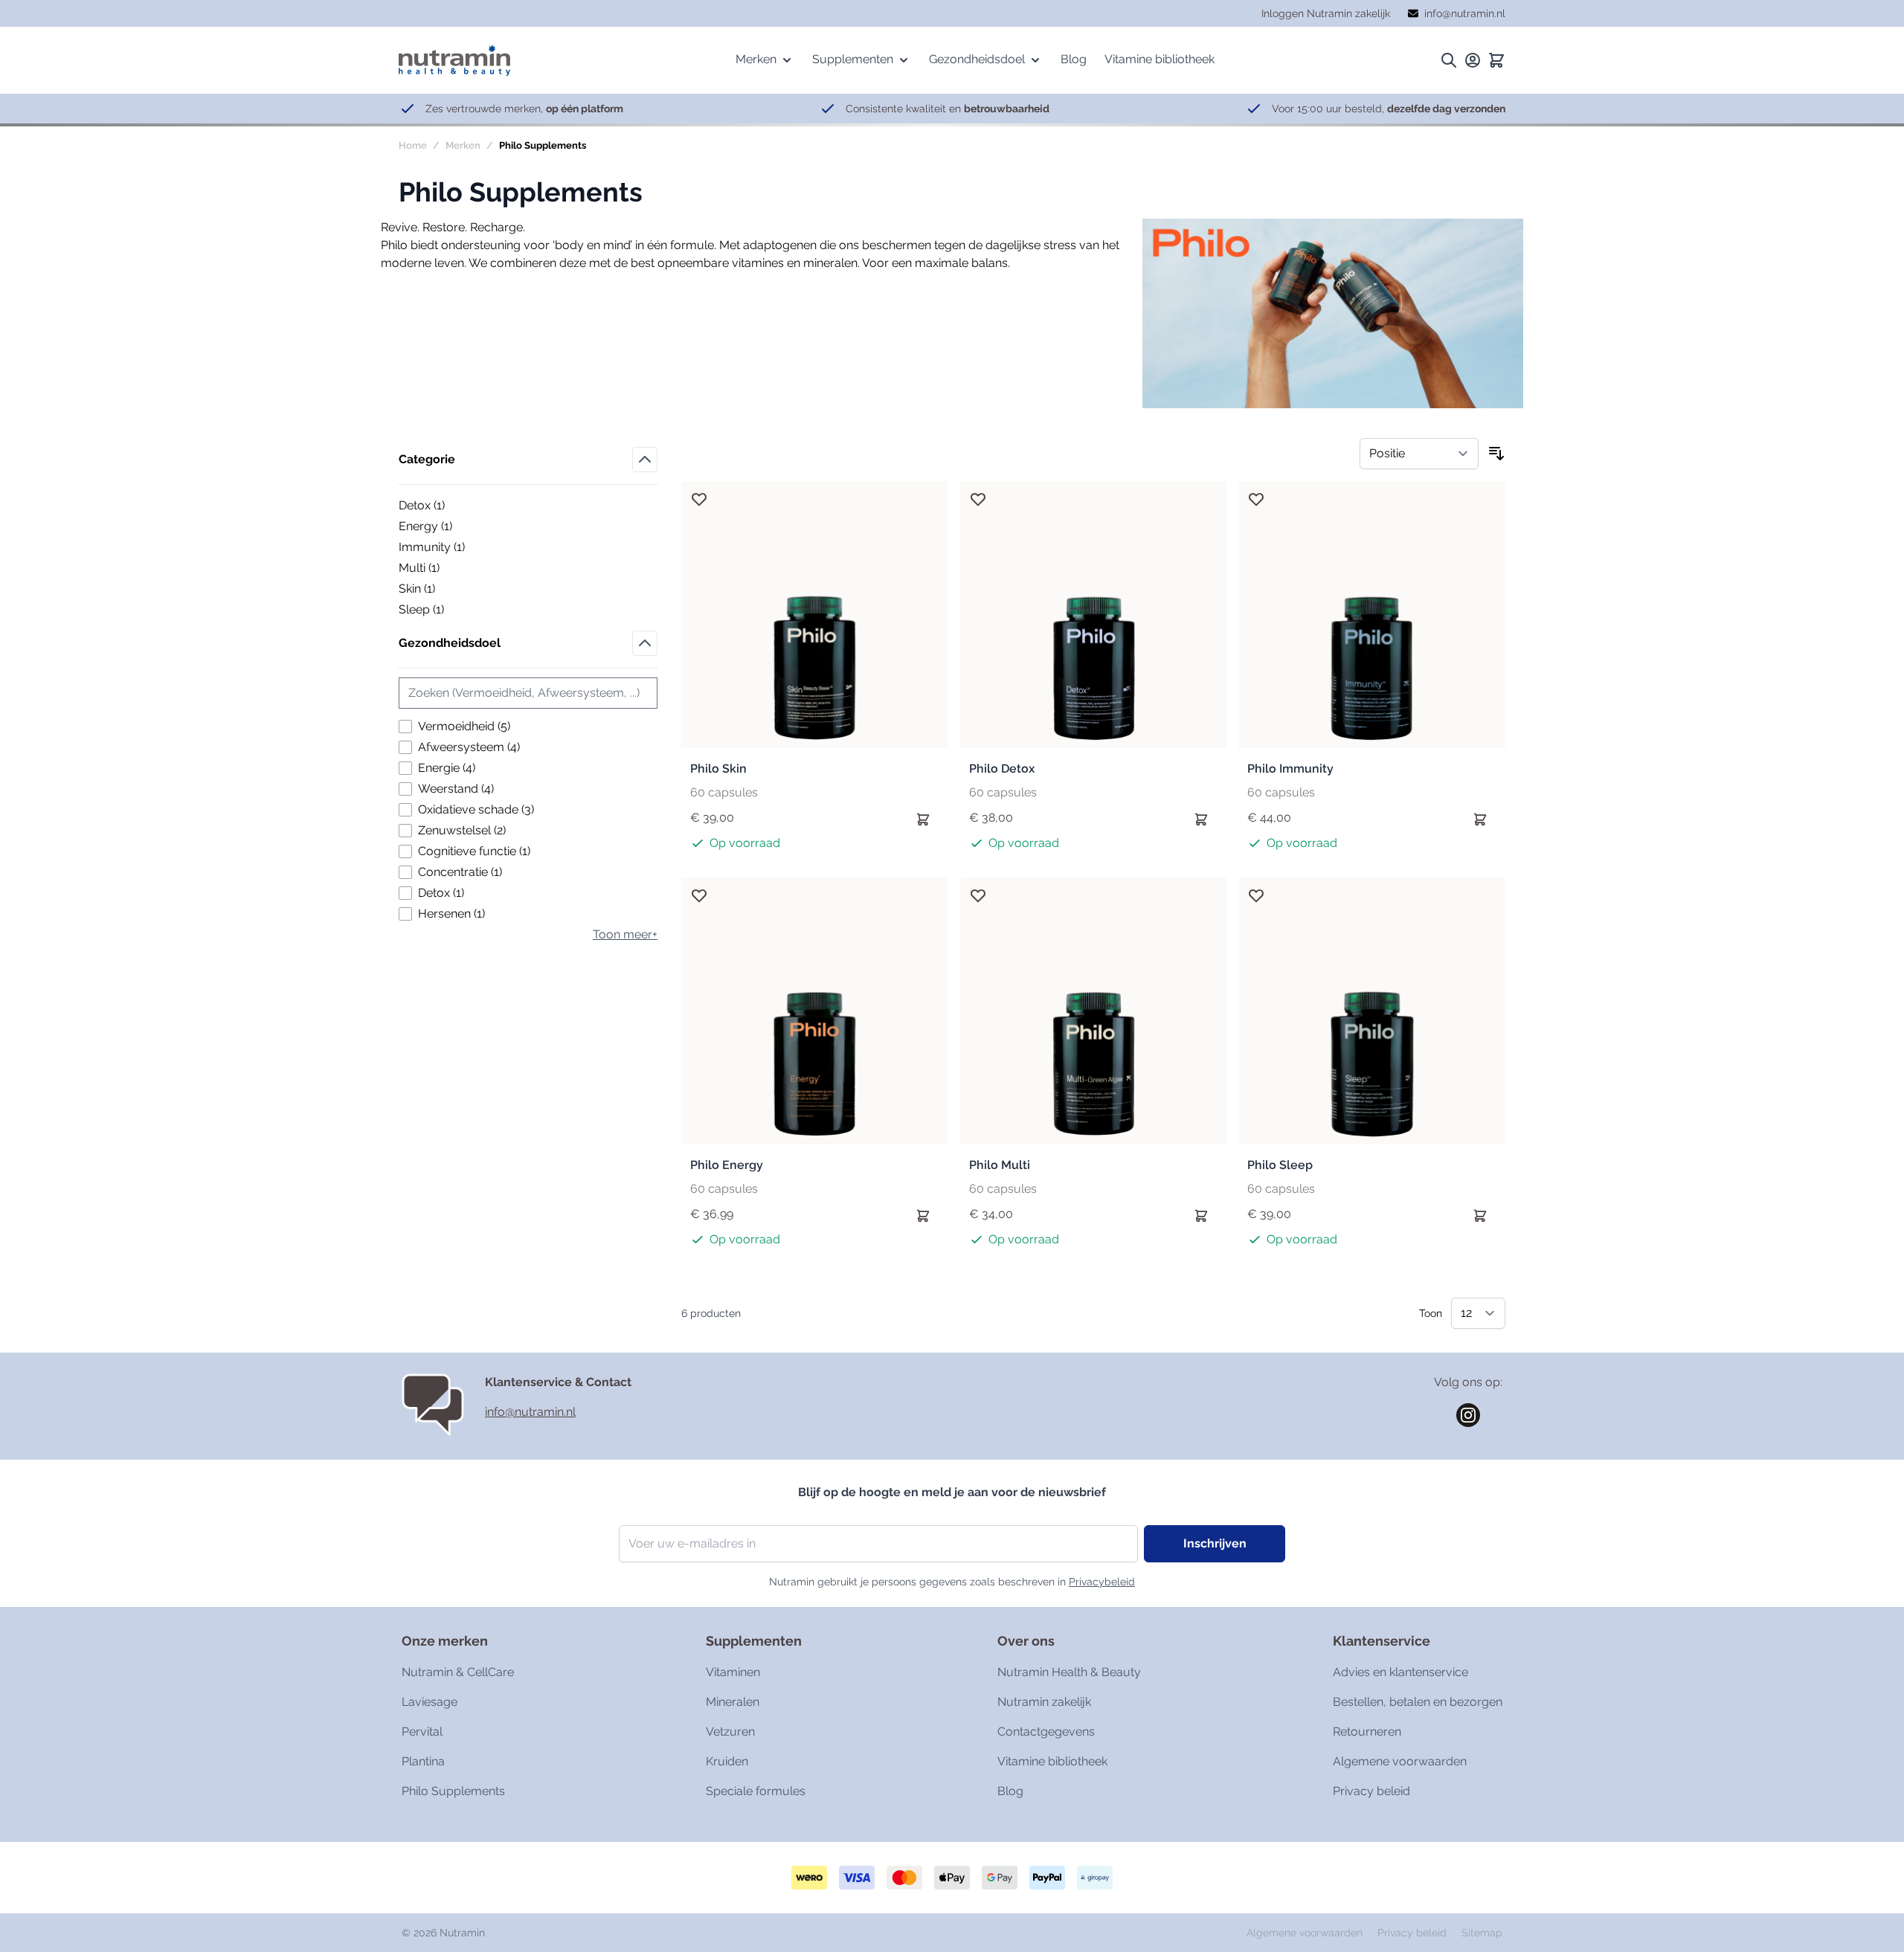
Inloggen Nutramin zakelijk (1326, 13)
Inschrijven (1215, 1543)
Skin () (450, 590)
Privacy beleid (1371, 1791)
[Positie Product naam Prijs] (1419, 454)
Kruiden (727, 1761)
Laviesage (430, 1702)
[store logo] (454, 60)
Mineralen (733, 1702)
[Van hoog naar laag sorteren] (1496, 454)
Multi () (450, 569)
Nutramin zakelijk (1044, 1702)
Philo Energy (727, 1165)
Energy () (450, 527)
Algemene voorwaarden (1400, 1761)
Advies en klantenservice (1400, 1672)
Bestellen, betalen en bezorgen (1418, 1702)
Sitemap (1482, 1933)
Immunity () (450, 548)
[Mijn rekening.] (1473, 60)
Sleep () (450, 611)
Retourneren (1367, 1732)
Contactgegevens (1046, 1732)
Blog (1010, 1791)
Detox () (450, 506)
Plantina (423, 1761)
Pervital (422, 1732)
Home (413, 145)
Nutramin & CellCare (458, 1672)
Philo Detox (1002, 769)
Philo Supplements (453, 1791)
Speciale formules (756, 1791)
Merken (463, 145)
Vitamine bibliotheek (1052, 1761)
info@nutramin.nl (530, 1412)
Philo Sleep (1280, 1165)
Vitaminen (733, 1672)
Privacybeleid (1102, 1582)
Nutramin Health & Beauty (1069, 1672)
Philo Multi (1000, 1165)
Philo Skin (718, 769)
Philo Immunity (1290, 769)
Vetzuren (730, 1732)
